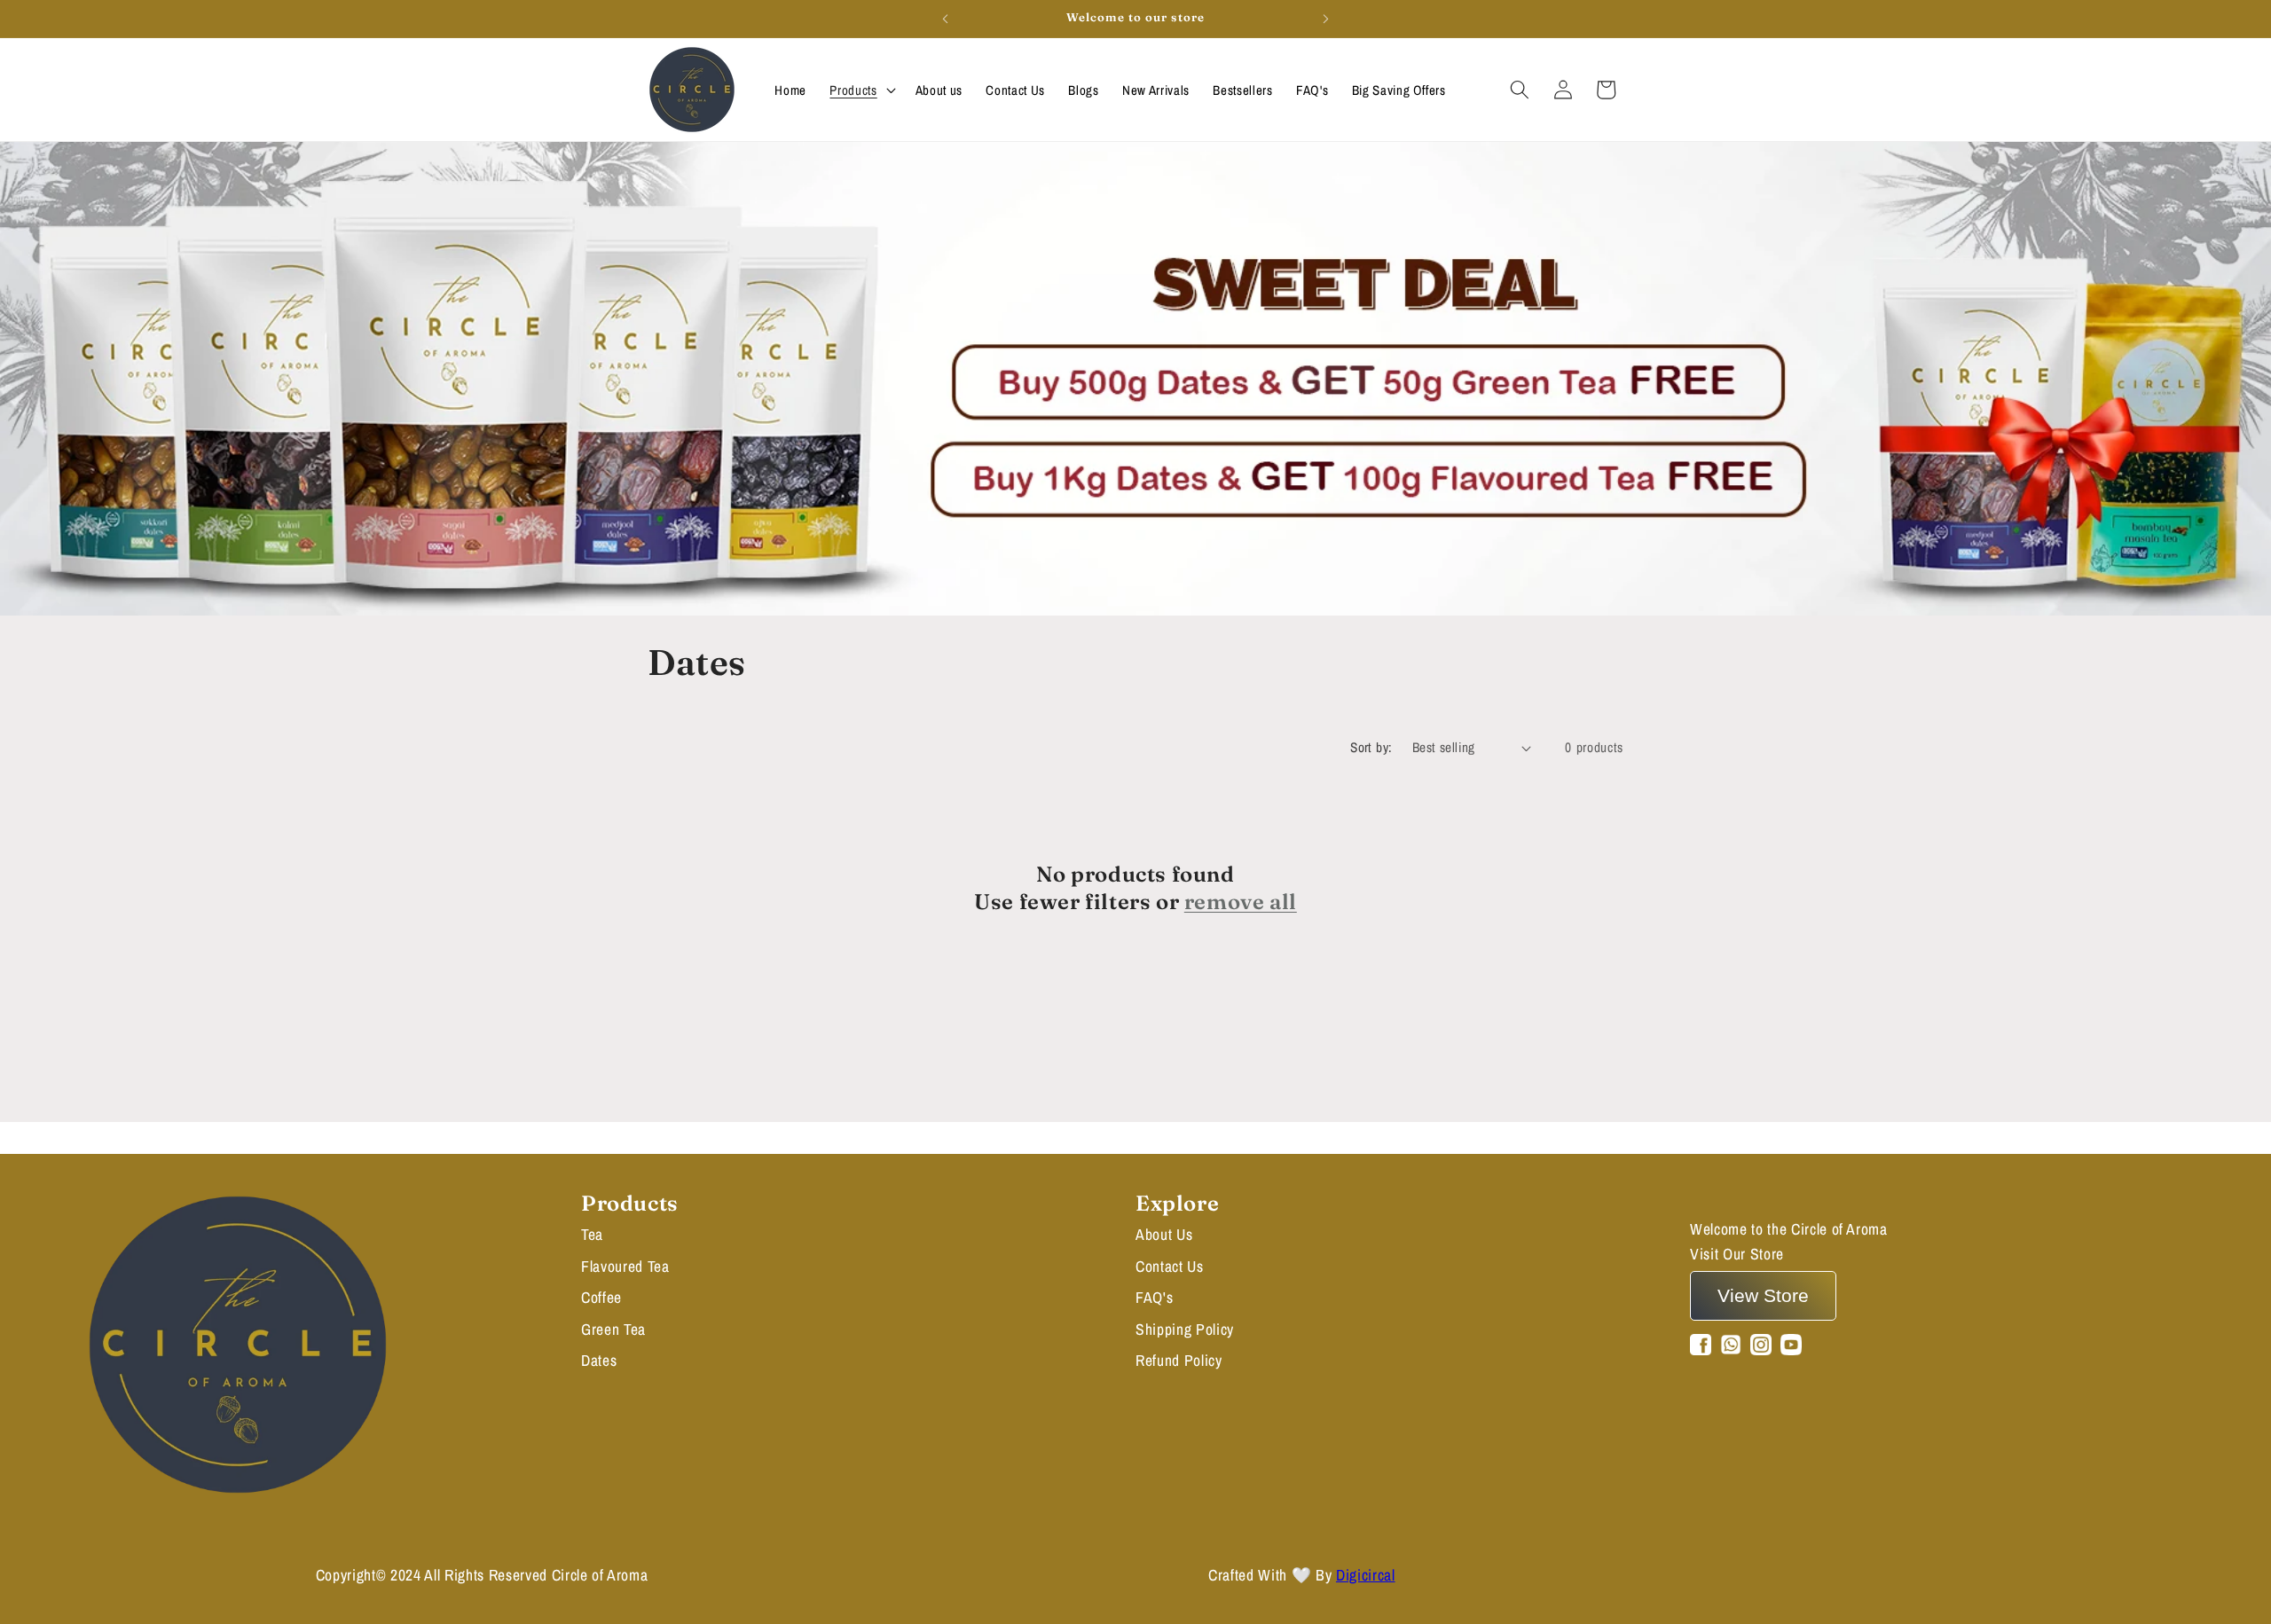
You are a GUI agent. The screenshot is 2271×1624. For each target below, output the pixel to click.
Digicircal (1366, 1575)
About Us (1164, 1234)
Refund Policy (1179, 1360)
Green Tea (613, 1329)
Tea (592, 1234)
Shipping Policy (1185, 1329)
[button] (860, 89)
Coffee (601, 1297)
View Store (1763, 1295)
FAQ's (1154, 1297)
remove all (1241, 902)
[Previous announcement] (946, 19)
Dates (599, 1360)
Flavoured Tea (625, 1266)
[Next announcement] (1326, 19)
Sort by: (1371, 747)
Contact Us (1170, 1266)
